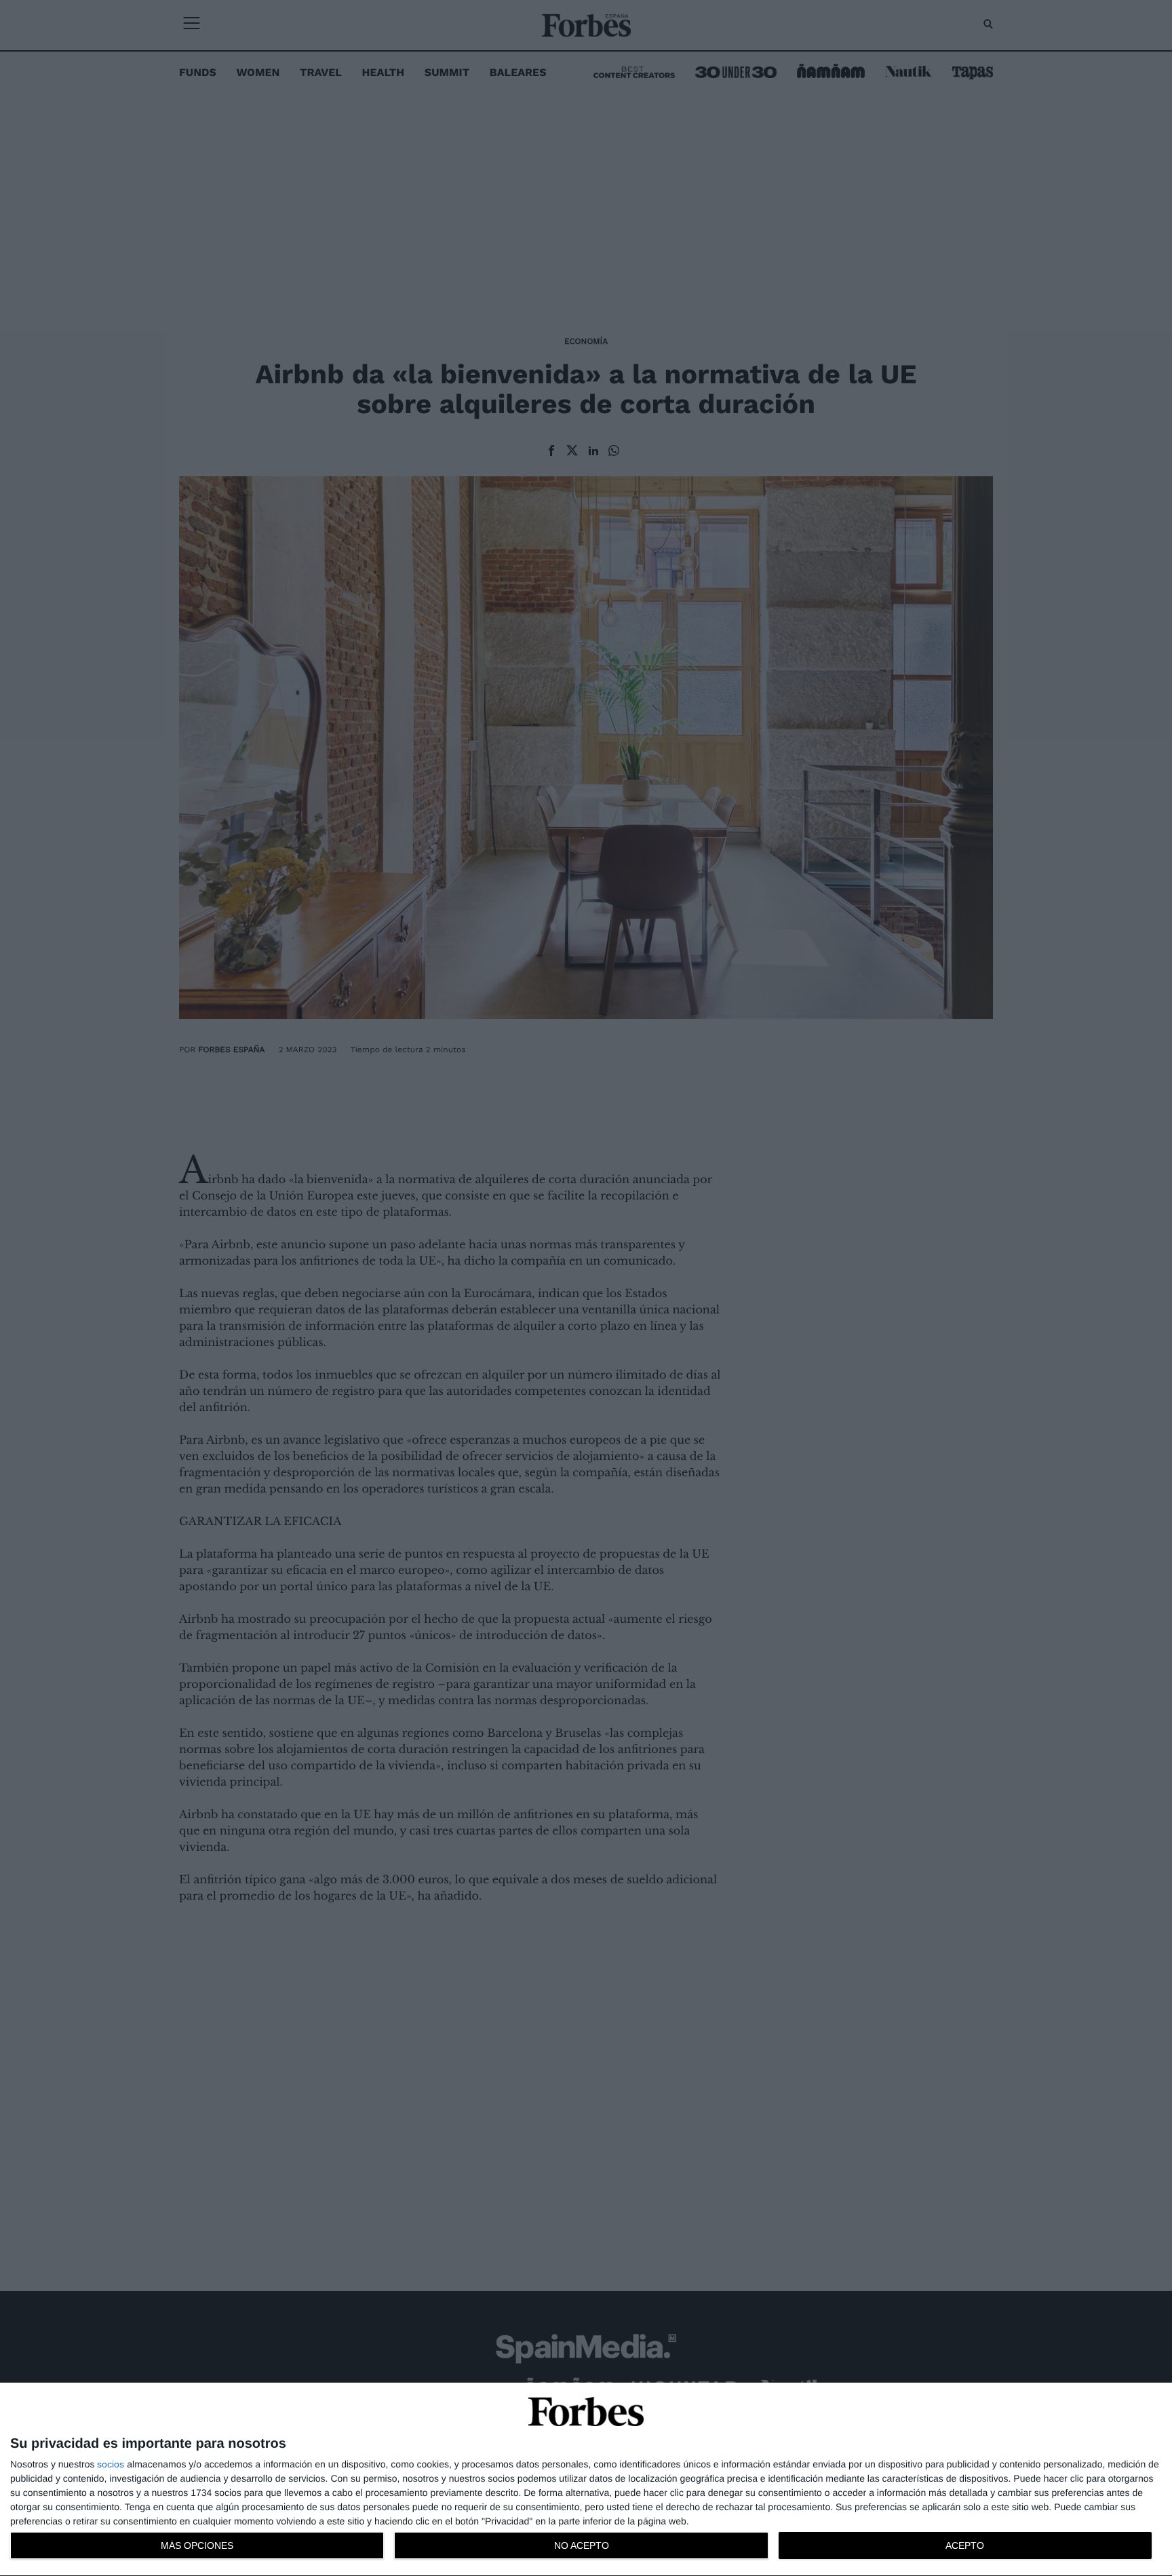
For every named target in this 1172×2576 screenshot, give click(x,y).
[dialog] (586, 2480)
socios (111, 2464)
